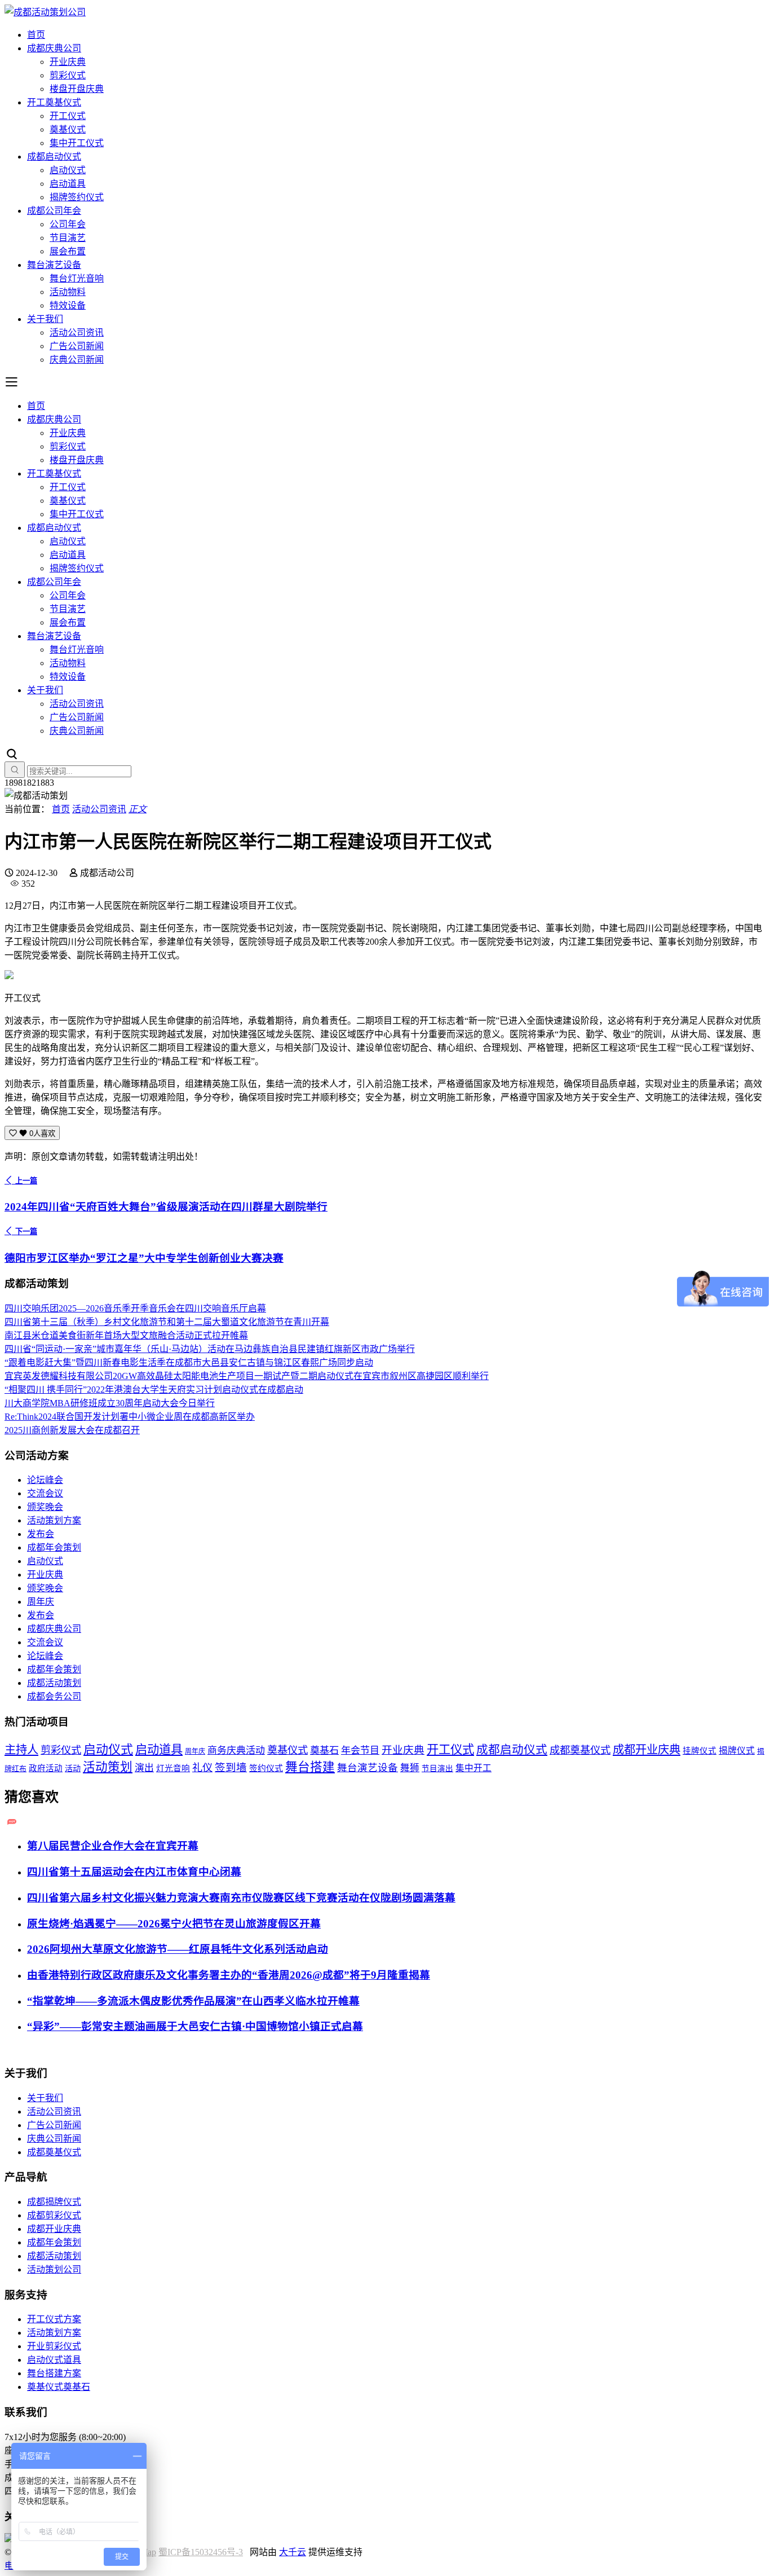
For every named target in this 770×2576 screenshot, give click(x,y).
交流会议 (45, 1493)
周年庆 (41, 1602)
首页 (36, 35)
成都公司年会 (54, 211)
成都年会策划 (54, 1547)
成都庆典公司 (54, 48)
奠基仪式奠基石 (59, 2387)
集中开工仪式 (77, 143)
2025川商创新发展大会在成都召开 (72, 1430)
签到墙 (231, 1768)
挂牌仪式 (700, 1751)
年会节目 (360, 1751)
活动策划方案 (54, 1520)
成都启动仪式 (54, 157)
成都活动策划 (54, 1683)
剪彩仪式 (68, 75)
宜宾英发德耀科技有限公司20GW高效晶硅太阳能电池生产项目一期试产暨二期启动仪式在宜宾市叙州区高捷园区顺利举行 (247, 1376)
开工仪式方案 (54, 2319)
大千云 (293, 2552)
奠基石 (324, 1751)
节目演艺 (68, 238)
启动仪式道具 (54, 2360)
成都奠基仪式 (580, 1750)
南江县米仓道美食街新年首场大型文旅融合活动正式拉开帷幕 (126, 1335)
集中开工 (473, 1768)
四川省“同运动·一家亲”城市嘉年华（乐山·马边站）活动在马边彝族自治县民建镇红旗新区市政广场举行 (210, 1349)
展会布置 (68, 251)
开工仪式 (68, 116)
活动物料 (68, 292)
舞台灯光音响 (77, 278)
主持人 (21, 1750)
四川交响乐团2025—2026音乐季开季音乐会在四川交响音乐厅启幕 (135, 1308)
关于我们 (45, 319)
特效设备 (68, 305)
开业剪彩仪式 (54, 2346)
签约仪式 (266, 1768)
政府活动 (46, 1768)
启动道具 (68, 184)
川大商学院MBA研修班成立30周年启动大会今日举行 (110, 1403)
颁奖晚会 (45, 1507)
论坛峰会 (45, 1480)
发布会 (41, 1534)
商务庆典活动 (236, 1751)
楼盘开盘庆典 (77, 89)
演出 (144, 1768)
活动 (73, 1768)
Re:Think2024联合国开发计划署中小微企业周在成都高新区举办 (130, 1417)
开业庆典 (68, 62)
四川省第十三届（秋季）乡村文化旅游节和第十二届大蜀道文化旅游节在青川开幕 (167, 1322)
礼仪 (202, 1768)
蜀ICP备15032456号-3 (201, 2552)
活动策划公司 (54, 2269)
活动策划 (108, 1767)
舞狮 (410, 1768)
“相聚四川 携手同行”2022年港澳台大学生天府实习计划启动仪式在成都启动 (154, 1390)
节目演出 (437, 1769)
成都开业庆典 (647, 1750)
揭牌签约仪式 (77, 197)
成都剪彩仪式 (54, 2215)
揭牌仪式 (737, 1751)
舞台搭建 (310, 1767)
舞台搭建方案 (54, 2373)
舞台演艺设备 (54, 265)
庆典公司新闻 (77, 360)
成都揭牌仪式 (54, 2202)
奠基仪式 (68, 129)
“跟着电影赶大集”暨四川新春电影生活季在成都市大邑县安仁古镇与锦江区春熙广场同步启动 (189, 1362)
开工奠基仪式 (54, 102)
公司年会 (68, 224)
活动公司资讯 (77, 333)
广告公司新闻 (77, 346)
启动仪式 (68, 170)
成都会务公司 (54, 1696)
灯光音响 (173, 1768)
